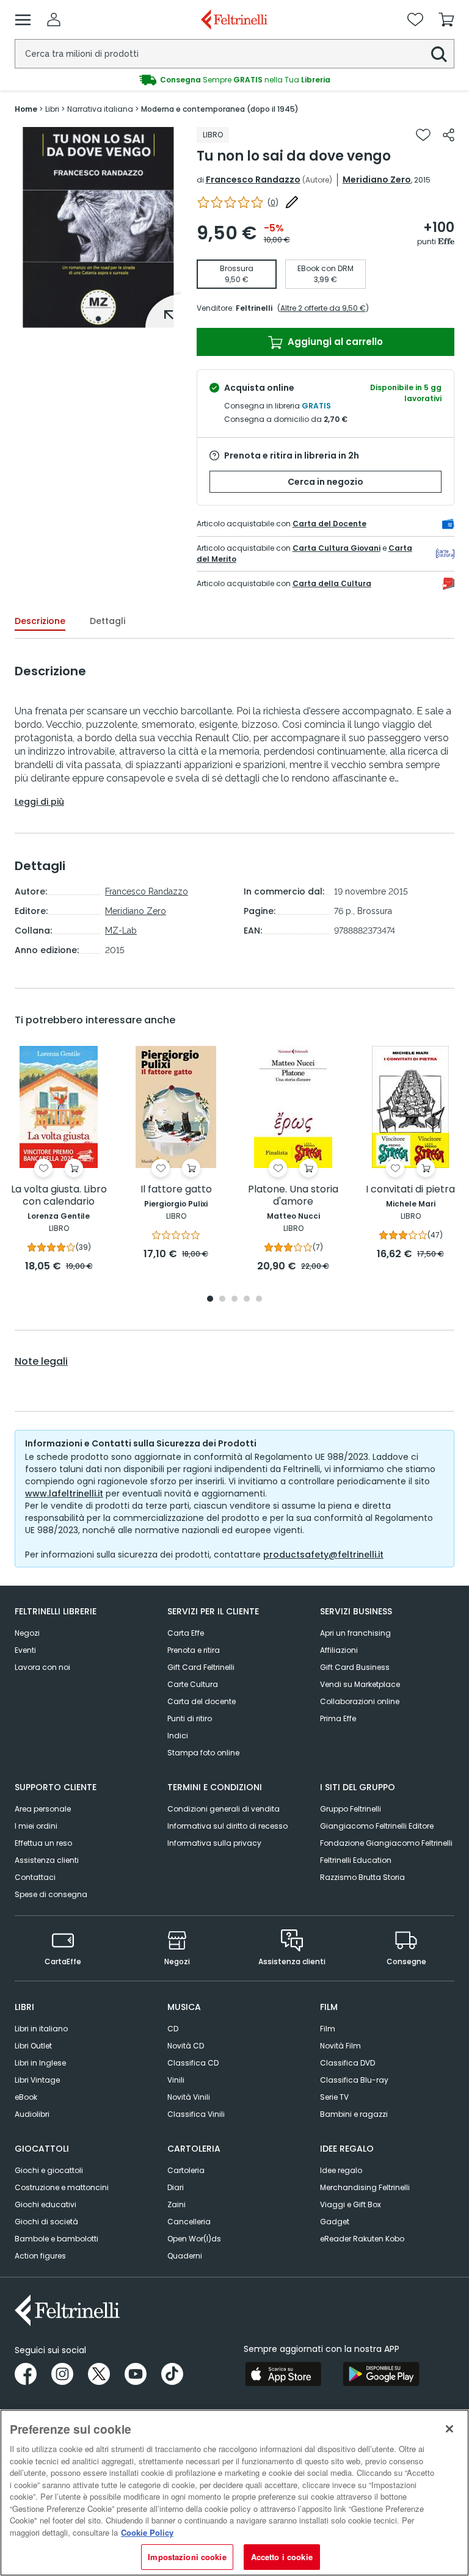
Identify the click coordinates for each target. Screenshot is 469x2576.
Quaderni (185, 2256)
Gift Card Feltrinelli (201, 1667)
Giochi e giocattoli (49, 2170)
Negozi (27, 1633)
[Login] (54, 20)
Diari (176, 2187)
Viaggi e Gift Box (351, 2204)
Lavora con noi (42, 1667)
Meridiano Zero (377, 180)
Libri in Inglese (40, 2063)
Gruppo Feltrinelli (351, 1809)
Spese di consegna (51, 1894)
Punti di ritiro (190, 1718)
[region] (234, 2493)
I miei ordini (36, 1826)
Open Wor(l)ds (194, 2239)
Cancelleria (189, 2222)
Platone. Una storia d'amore (293, 1196)
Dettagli (107, 621)
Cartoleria (186, 2170)
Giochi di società (46, 2222)
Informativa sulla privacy (214, 1843)
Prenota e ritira (194, 1650)
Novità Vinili (189, 2097)
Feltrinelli (254, 308)
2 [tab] (222, 1300)
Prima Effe (338, 1718)
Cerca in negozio (325, 482)
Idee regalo (341, 2170)
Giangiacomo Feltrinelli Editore (377, 1826)
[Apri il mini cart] (446, 20)
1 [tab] (98, 319)
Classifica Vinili (196, 2114)
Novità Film (340, 2046)
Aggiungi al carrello (334, 342)
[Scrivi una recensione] (292, 202)
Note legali (41, 1362)
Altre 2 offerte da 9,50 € (323, 308)
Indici (178, 1736)
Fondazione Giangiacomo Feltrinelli (386, 1843)
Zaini (176, 2204)
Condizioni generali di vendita (224, 1809)
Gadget (335, 2222)
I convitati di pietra (410, 1190)
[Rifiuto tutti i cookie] (449, 2429)
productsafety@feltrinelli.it (323, 1555)
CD (173, 2029)
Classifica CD (193, 2063)
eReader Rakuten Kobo (362, 2239)
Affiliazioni (339, 1650)
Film (328, 2029)
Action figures (40, 2256)
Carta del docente (202, 1701)
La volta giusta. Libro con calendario (59, 1196)
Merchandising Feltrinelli (365, 2187)
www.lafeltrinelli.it (64, 1493)
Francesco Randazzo (253, 180)
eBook (26, 2097)
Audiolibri (32, 2114)
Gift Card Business (355, 1667)
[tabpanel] (98, 227)
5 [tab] (259, 1300)
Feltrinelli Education (356, 1860)
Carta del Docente (329, 524)
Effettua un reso (43, 1843)
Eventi (25, 1650)
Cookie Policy (147, 2532)
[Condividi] (449, 135)
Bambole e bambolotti (56, 2239)
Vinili (176, 2080)
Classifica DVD (347, 2063)
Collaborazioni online (360, 1701)
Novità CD (186, 2046)
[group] (234, 80)
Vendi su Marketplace (360, 1684)
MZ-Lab (121, 931)
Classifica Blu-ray (354, 2080)
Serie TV (334, 2097)
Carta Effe (186, 1633)
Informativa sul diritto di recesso (227, 1826)
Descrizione (40, 621)
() (273, 202)
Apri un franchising (355, 1633)
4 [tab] (247, 1300)
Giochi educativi (45, 2204)
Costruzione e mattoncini (62, 2187)
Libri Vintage (37, 2080)
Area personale (43, 1809)
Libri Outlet (33, 2046)
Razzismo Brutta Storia (362, 1877)
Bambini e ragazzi (354, 2114)
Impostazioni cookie (187, 2557)
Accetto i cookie (282, 2557)
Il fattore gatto (176, 1190)
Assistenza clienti (47, 1860)
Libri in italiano (41, 2029)
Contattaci (35, 1877)
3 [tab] (234, 1300)
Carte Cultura (193, 1684)
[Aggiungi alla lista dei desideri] (423, 135)
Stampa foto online (203, 1753)
